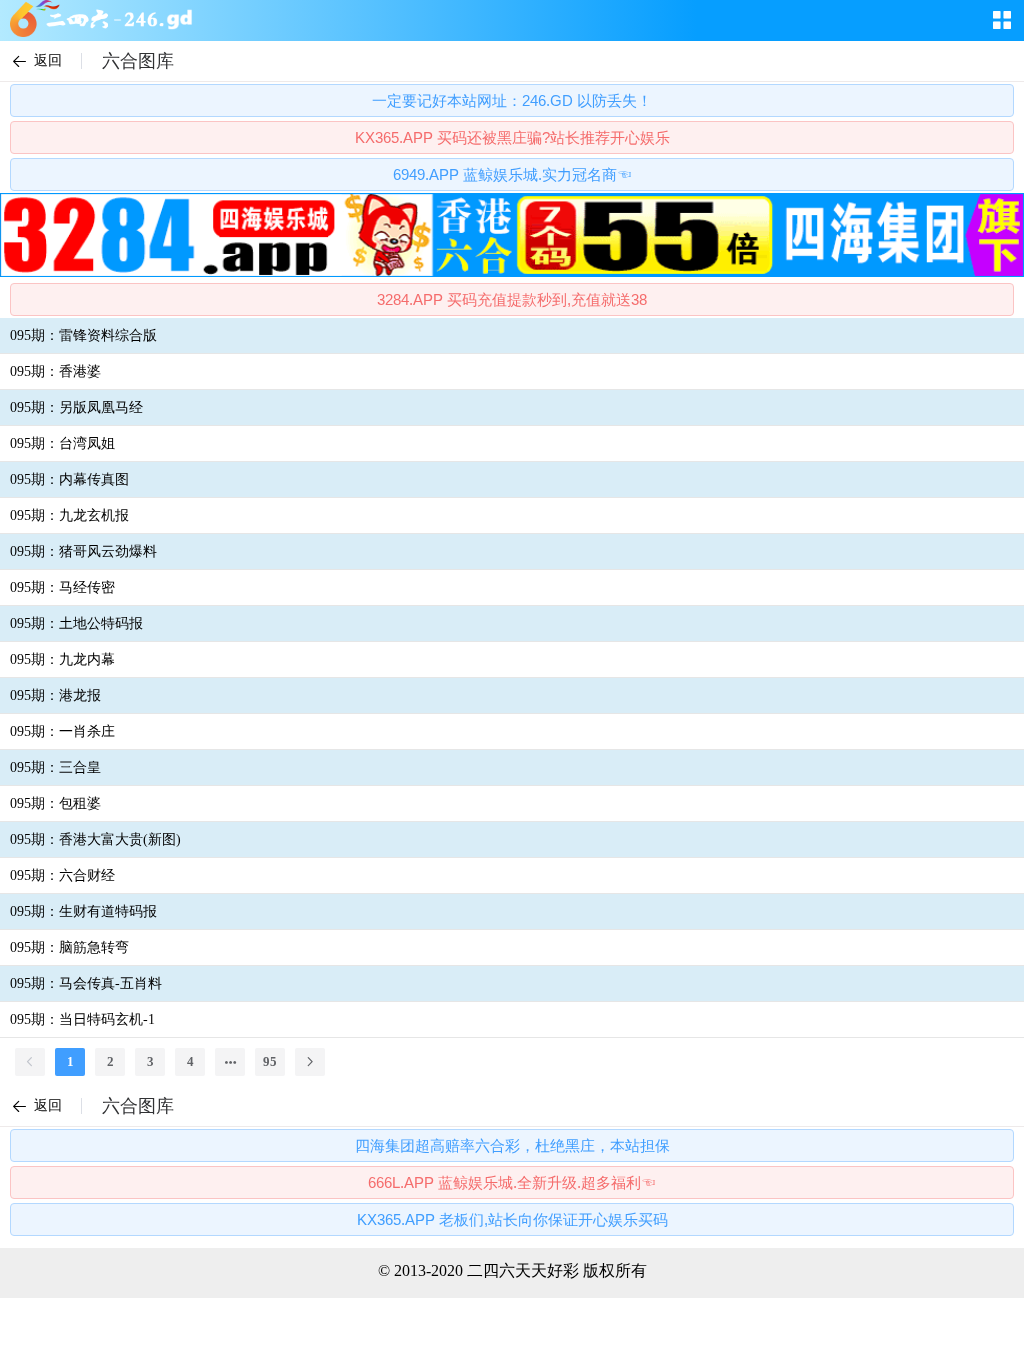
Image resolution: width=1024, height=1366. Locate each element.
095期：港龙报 (55, 695)
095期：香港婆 (55, 371)
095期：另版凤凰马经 (76, 407)
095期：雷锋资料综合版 (83, 335)
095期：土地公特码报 (76, 623)
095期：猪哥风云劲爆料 (83, 551)
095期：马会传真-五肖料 (86, 983)
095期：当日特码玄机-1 (82, 1019)
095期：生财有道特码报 (83, 911)
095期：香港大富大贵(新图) (95, 839)
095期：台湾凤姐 (62, 443)
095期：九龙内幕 (62, 659)
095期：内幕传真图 (69, 479)
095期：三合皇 (55, 767)
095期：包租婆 (55, 803)
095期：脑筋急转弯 (69, 947)
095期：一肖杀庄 (62, 731)
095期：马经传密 (62, 587)
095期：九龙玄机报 (69, 515)
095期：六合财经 (62, 875)
